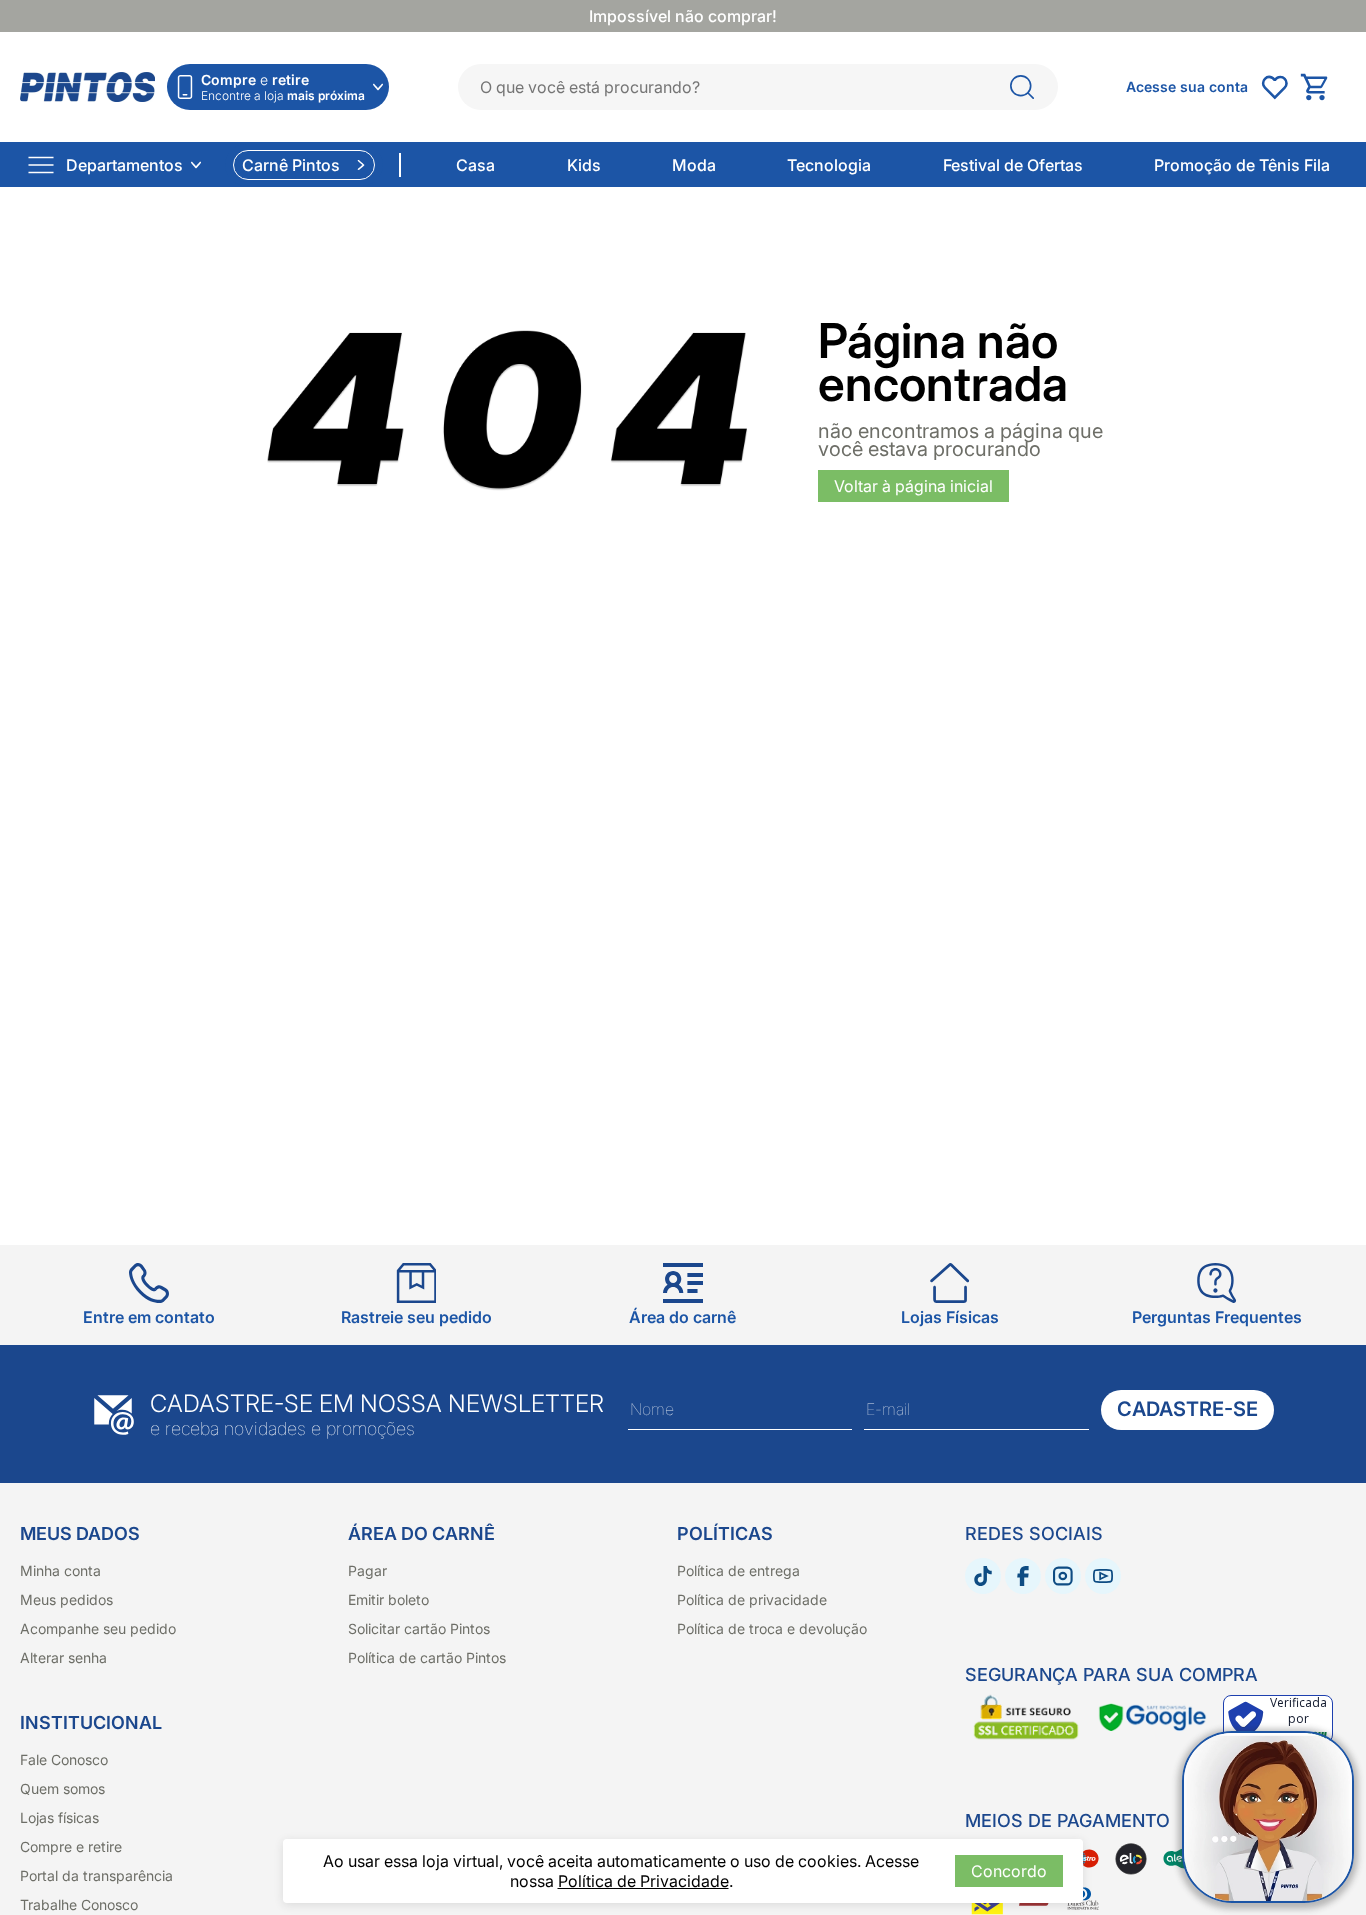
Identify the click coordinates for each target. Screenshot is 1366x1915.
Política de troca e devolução (772, 1628)
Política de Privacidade (643, 1881)
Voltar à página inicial (913, 486)
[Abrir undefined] (1274, 87)
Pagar (367, 1570)
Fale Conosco (64, 1759)
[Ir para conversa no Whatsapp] (1268, 1817)
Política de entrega (738, 1570)
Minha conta (60, 1570)
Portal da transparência (96, 1875)
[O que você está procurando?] (1022, 87)
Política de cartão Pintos (427, 1657)
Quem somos (62, 1788)
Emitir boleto (388, 1599)
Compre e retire (71, 1846)
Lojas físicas (59, 1817)
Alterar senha (63, 1657)
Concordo (1009, 1871)
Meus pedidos (66, 1599)
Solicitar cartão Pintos (419, 1628)
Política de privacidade (752, 1599)
